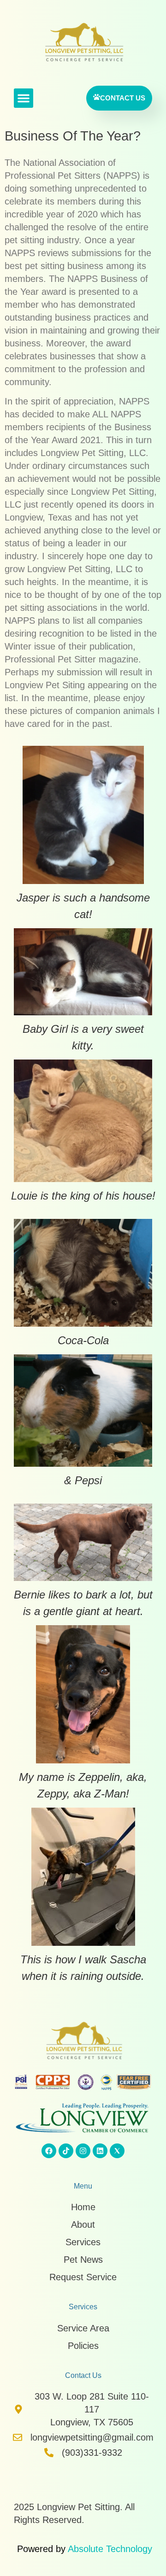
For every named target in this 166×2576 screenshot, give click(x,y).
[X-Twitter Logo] (117, 2151)
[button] (24, 98)
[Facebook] (49, 2151)
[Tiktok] (66, 2151)
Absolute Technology (110, 2549)
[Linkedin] (100, 2151)
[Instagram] (83, 2151)
